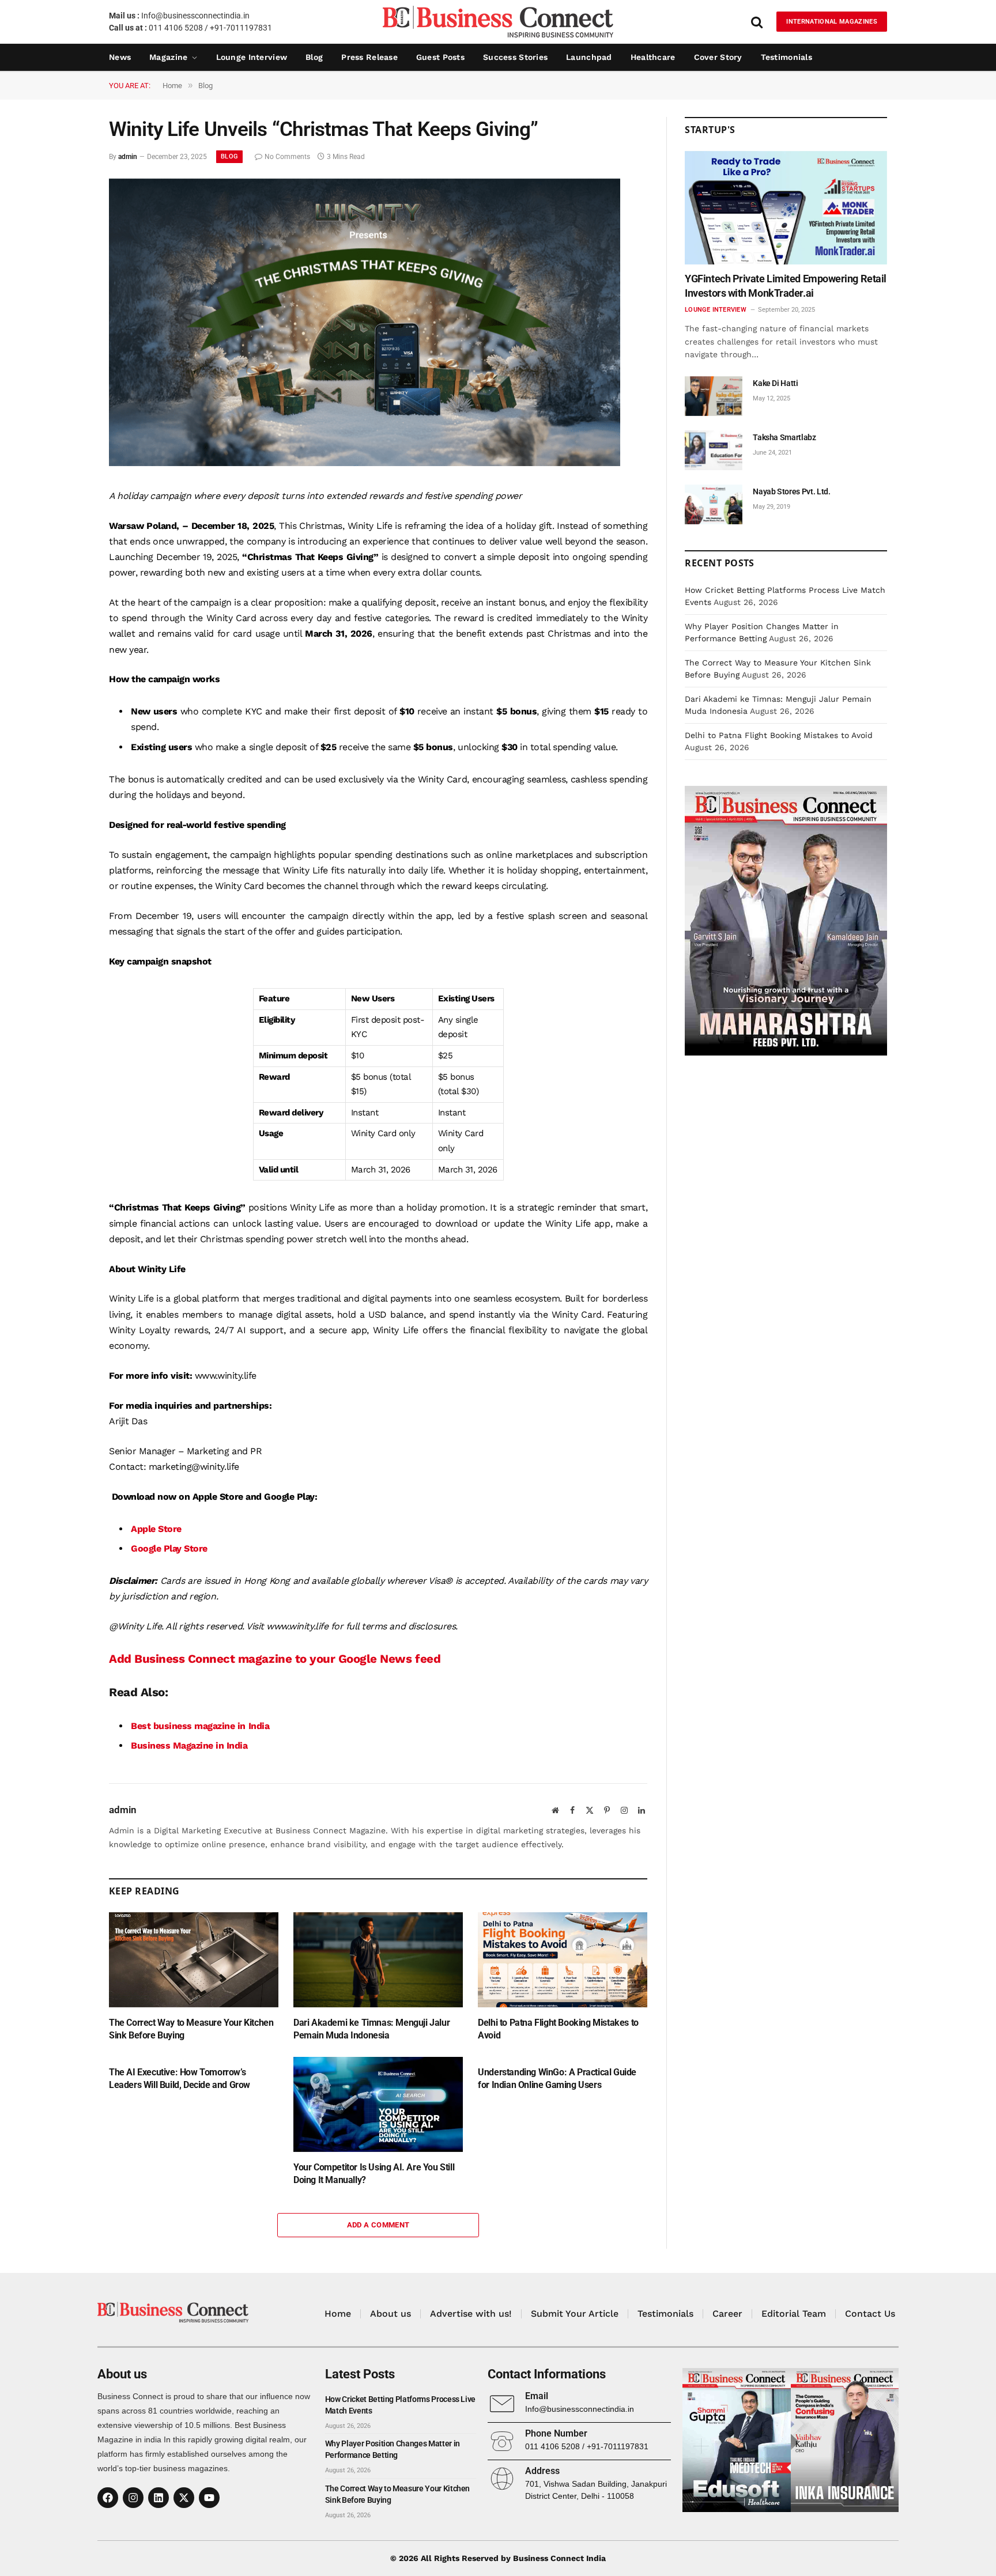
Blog (314, 57)
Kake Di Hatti (775, 383)
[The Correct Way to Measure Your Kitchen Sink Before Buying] (194, 1960)
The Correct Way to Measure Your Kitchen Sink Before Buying (191, 2029)
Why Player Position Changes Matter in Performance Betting (393, 2449)
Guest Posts (440, 57)
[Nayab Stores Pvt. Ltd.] (714, 504)
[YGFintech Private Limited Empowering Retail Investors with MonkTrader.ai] (786, 208)
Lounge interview (252, 57)
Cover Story (718, 57)
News (120, 57)
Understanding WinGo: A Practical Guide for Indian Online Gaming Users (557, 2078)
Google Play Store (169, 1548)
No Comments (287, 157)
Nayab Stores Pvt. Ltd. (791, 491)
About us (391, 2314)
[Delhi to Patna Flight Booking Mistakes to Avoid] (563, 1960)
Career (727, 2314)
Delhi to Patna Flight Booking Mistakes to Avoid (558, 2029)
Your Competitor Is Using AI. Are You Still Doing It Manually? (374, 2174)
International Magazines (832, 22)
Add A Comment (378, 2225)
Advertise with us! (471, 2314)
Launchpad (589, 57)
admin (128, 157)
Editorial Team (794, 2314)
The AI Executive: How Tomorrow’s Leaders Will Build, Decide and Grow (180, 2078)
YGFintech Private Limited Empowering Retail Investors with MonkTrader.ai (786, 285)
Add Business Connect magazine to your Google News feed (275, 1659)
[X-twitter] (184, 2498)
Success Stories (515, 57)
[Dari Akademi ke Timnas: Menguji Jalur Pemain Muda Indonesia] (378, 1960)
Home (338, 2314)
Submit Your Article (575, 2314)
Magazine (168, 57)
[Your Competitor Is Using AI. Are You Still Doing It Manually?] (378, 2104)
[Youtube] (209, 2498)
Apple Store (156, 1529)
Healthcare (653, 57)
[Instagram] (133, 2498)
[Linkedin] (159, 2498)
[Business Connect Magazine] (498, 22)
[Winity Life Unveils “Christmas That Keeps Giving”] (365, 463)
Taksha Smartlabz (784, 437)
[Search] (757, 22)
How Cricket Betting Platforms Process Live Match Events (400, 2405)
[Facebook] (108, 2498)
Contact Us (870, 2314)
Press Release (369, 57)
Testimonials (786, 57)
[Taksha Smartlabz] (714, 450)
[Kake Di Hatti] (714, 396)
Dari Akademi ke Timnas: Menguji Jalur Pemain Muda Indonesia (371, 2029)
